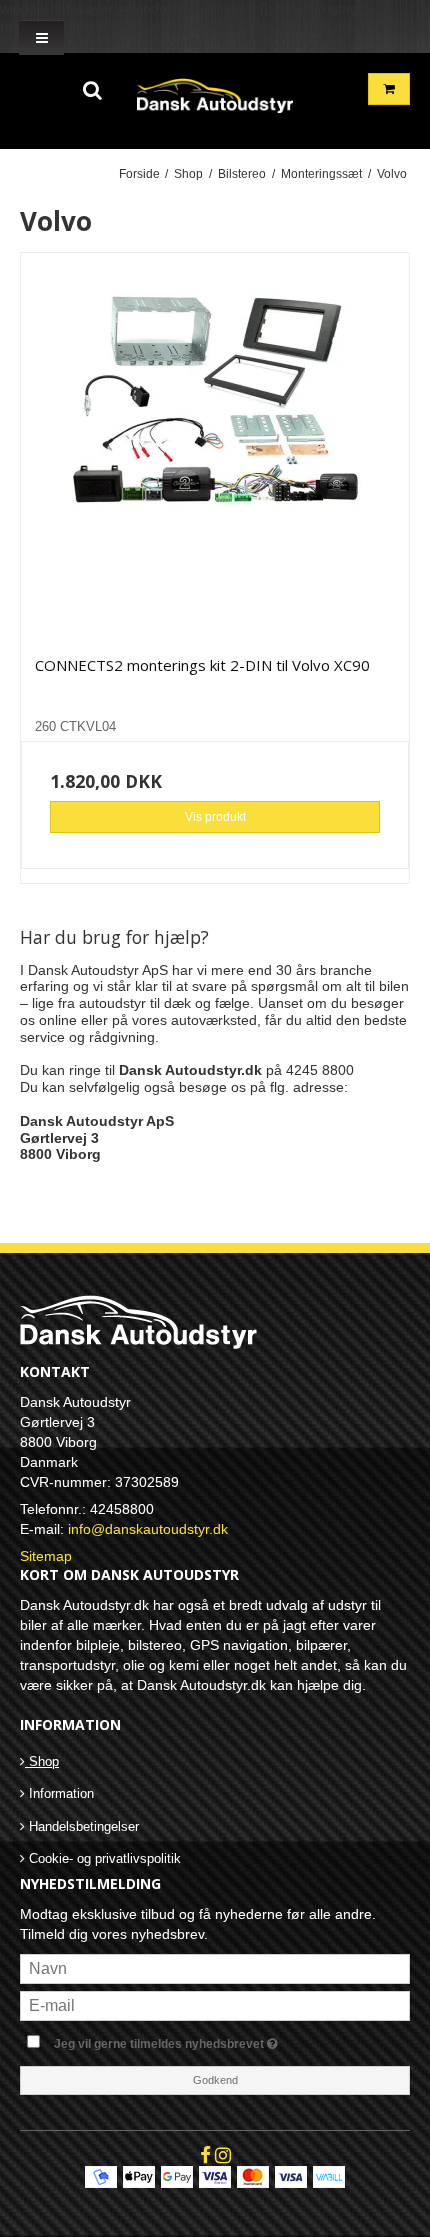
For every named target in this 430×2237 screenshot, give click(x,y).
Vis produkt (215, 817)
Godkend (215, 2080)
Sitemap (46, 1556)
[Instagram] (223, 2155)
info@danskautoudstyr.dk (148, 1529)
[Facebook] (205, 2155)
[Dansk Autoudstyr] (215, 91)
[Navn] (215, 1968)
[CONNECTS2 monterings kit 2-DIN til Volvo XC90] (215, 447)
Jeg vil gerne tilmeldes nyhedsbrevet (195, 2039)
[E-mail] (215, 2005)
